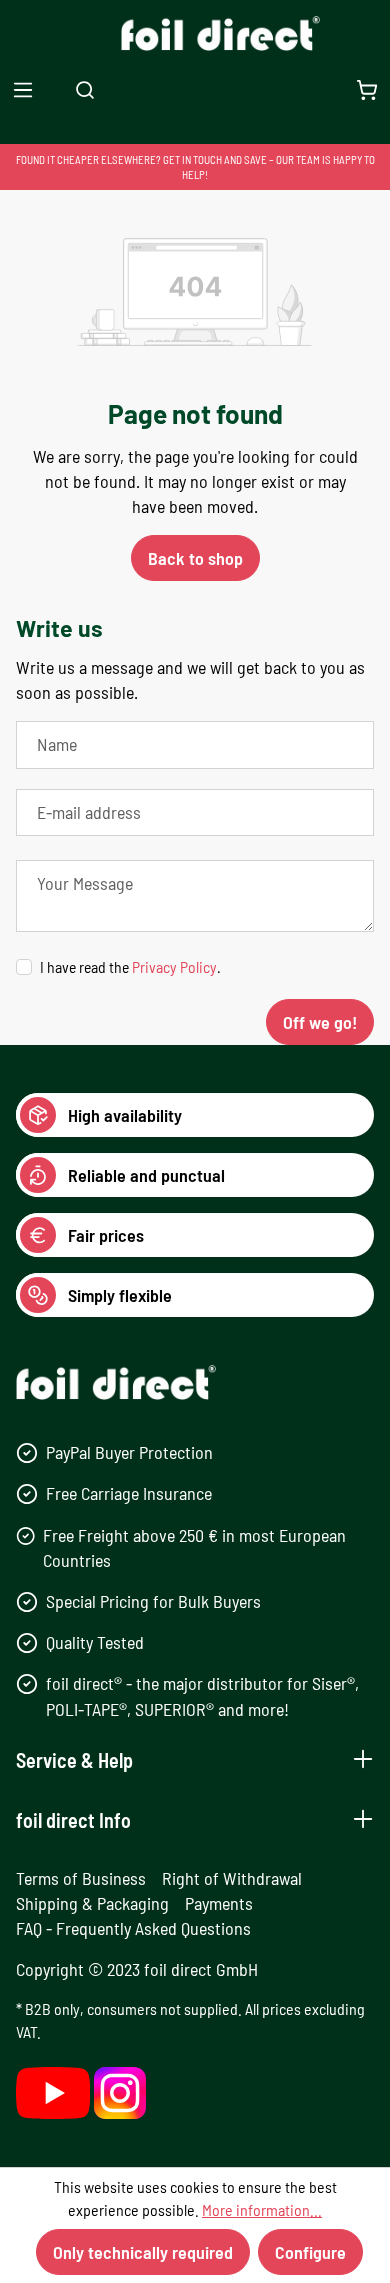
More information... (262, 2209)
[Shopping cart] (367, 89)
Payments (219, 1903)
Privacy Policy (174, 966)
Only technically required (143, 2252)
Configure (310, 2252)
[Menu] (23, 89)
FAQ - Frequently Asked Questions (133, 1928)
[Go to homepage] (195, 33)
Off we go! (320, 1022)
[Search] (85, 89)
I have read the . (130, 966)
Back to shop (195, 558)
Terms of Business (81, 1878)
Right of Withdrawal (232, 1878)
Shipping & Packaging (92, 1903)
